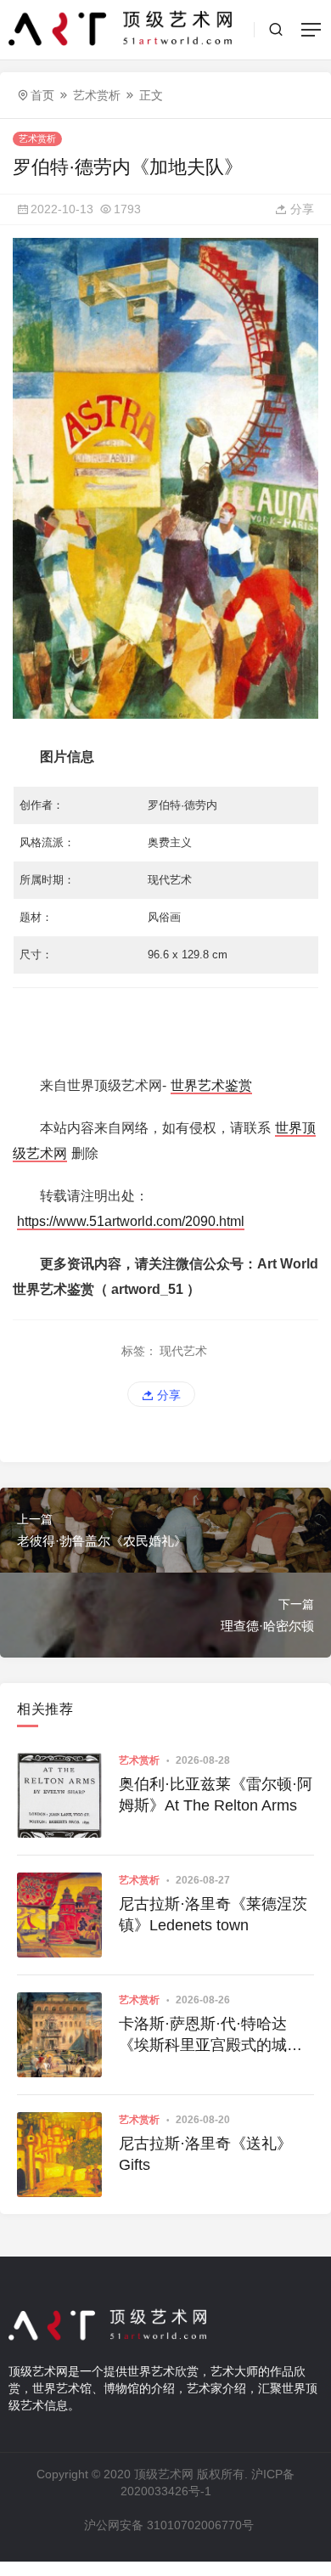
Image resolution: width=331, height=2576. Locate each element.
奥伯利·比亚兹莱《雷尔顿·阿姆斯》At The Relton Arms (216, 1795)
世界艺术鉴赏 (211, 1085)
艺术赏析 (97, 95)
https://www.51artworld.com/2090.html (131, 1221)
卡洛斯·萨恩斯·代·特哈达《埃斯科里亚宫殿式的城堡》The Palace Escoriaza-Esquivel (211, 2036)
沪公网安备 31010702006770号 (169, 2525)
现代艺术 (183, 1351)
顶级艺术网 (164, 2474)
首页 (42, 95)
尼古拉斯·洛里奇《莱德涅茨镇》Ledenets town (213, 1915)
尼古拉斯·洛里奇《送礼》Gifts (205, 2154)
